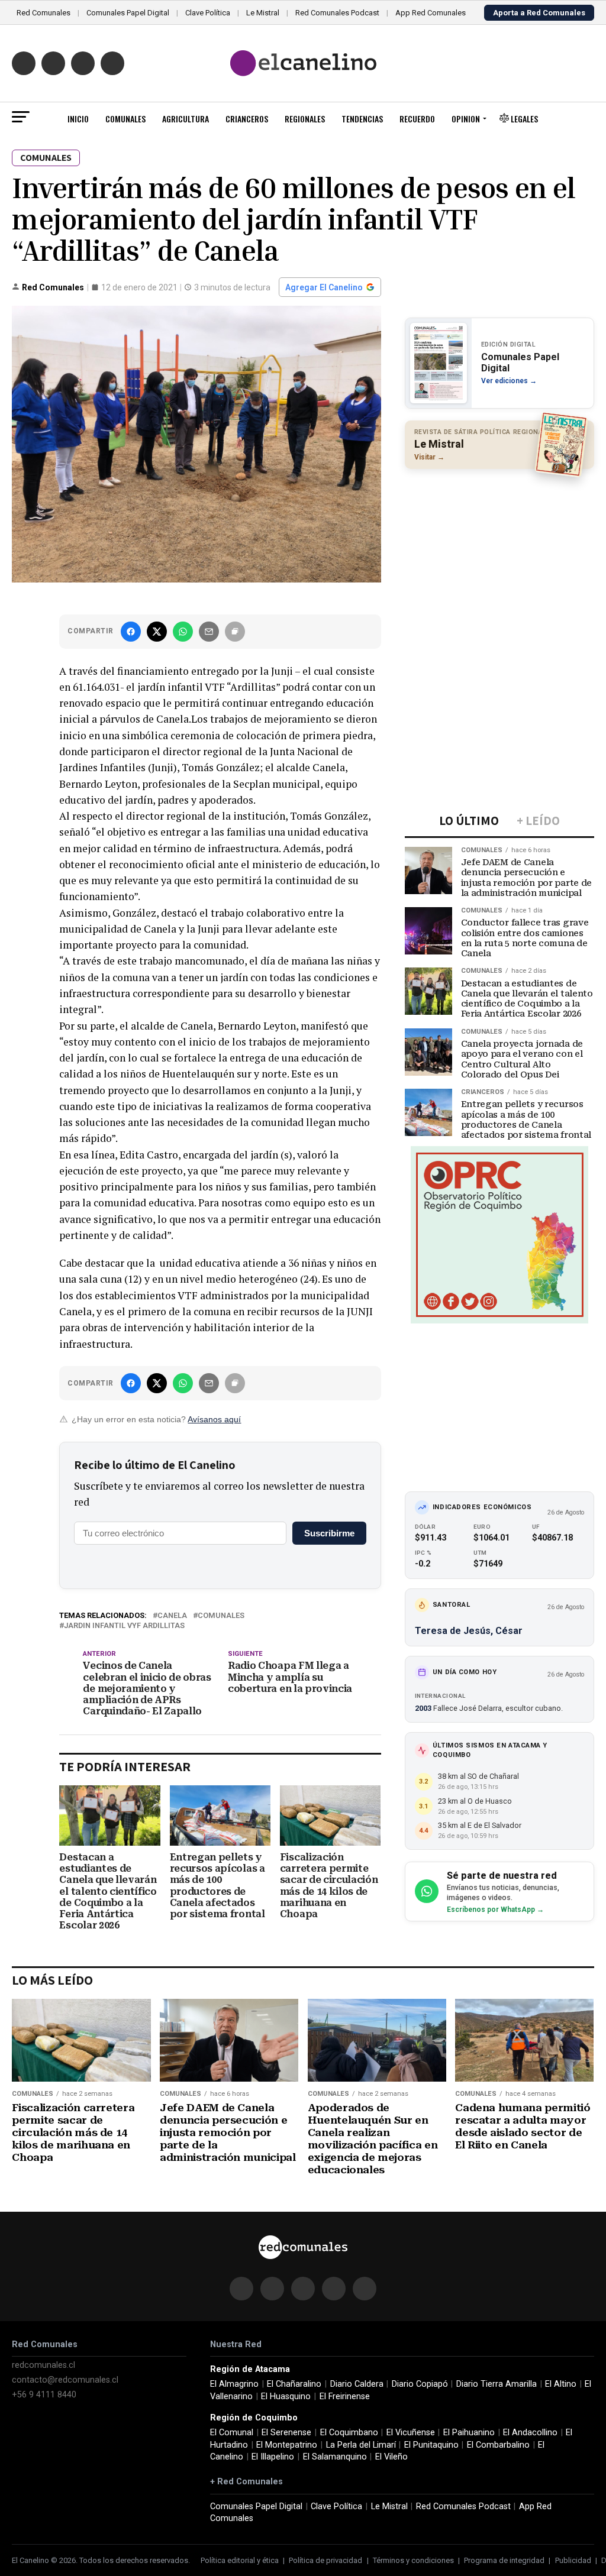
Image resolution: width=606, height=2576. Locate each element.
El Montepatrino (287, 2445)
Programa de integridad (504, 2560)
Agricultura (186, 119)
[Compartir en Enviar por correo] (209, 632)
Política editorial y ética (240, 2560)
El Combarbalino (498, 2445)
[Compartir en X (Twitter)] (157, 632)
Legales (523, 119)
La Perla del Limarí (361, 2445)
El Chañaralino (294, 2384)
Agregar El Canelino (324, 287)
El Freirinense (345, 2397)
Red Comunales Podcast (337, 13)
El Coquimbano (349, 2433)
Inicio (78, 119)
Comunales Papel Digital (128, 13)
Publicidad (573, 2560)
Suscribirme (329, 1533)
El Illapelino (273, 2457)
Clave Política (208, 13)
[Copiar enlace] (235, 632)
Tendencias (362, 119)
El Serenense (286, 2433)
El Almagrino (234, 2384)
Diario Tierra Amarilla (497, 2384)
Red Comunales (43, 13)
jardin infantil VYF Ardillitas (124, 1626)
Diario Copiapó (420, 2384)
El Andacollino (530, 2433)
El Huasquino (286, 2397)
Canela (172, 1616)
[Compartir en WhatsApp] (183, 632)
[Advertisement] (499, 555)
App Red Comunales (431, 13)
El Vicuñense (411, 2433)
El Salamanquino (335, 2457)
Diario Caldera (357, 2384)
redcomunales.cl (43, 2365)
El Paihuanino (469, 2433)
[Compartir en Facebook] (131, 632)
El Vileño (391, 2457)
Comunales (125, 119)
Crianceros (247, 119)
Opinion (466, 119)
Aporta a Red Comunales (539, 13)
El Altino (561, 2384)
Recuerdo (417, 119)
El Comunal (232, 2433)
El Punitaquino (431, 2445)
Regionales (305, 119)
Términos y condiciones (413, 2560)
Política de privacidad (325, 2560)
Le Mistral (263, 13)
